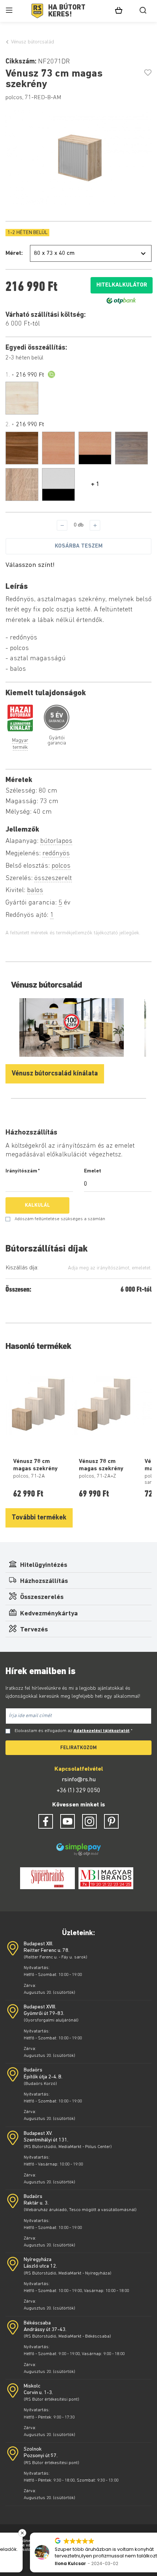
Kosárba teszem (79, 546)
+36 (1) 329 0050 (78, 1791)
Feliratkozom (78, 1748)
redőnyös (56, 854)
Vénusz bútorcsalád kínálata (55, 1074)
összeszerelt (53, 878)
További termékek (39, 1518)
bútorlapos (56, 841)
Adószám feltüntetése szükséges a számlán (60, 1219)
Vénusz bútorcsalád (32, 42)
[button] (153, 2533)
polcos (61, 866)
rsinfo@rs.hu (79, 1780)
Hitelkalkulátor (122, 285)
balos (35, 890)
